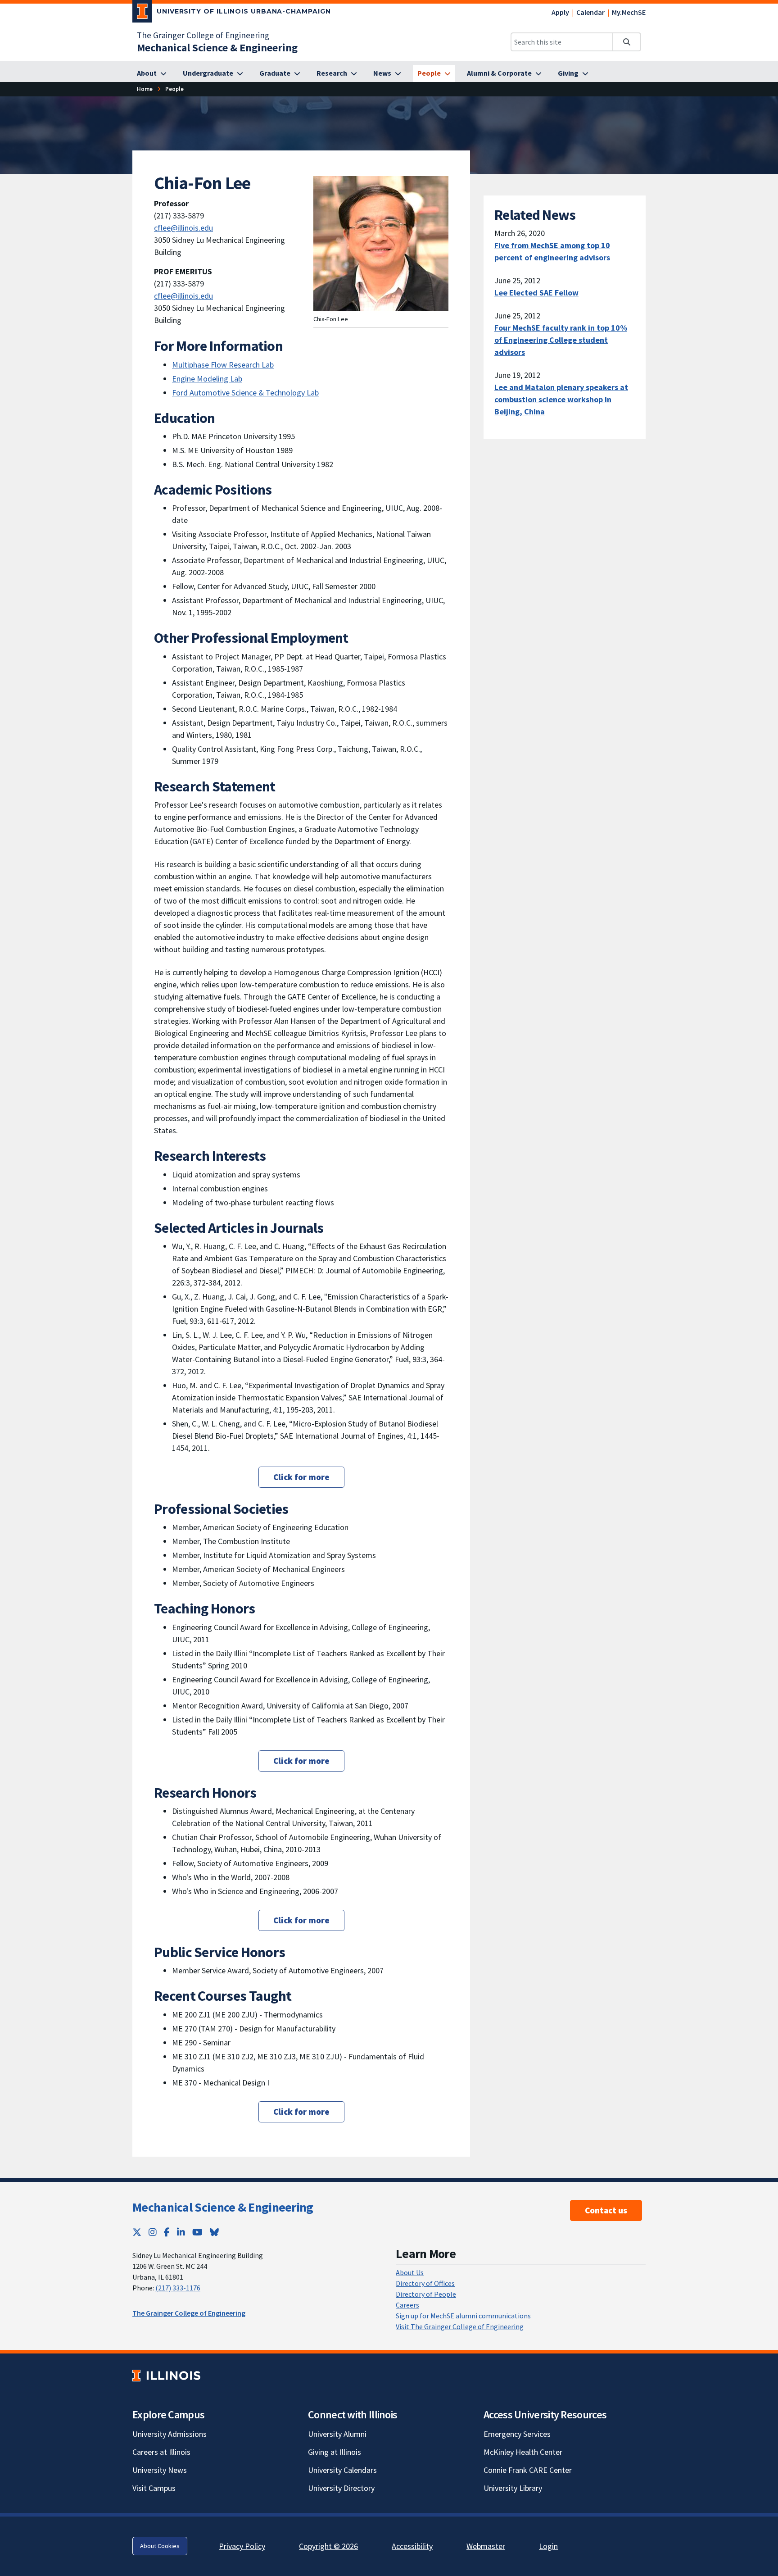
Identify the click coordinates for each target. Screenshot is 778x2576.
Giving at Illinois (335, 2452)
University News (160, 2470)
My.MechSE (629, 12)
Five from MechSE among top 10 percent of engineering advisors (552, 251)
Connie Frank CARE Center (528, 2470)
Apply (560, 12)
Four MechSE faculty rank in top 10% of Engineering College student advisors (561, 340)
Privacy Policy (242, 2546)
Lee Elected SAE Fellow (536, 293)
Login (548, 2546)
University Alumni (337, 2434)
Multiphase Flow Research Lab (223, 365)
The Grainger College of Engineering (203, 35)
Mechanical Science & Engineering (223, 2207)
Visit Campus (154, 2488)
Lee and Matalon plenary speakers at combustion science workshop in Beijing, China (561, 399)
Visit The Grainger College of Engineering (460, 2326)
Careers (407, 2305)
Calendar (590, 12)
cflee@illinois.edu (183, 228)
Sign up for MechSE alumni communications (463, 2316)
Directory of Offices (425, 2283)
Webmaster (486, 2546)
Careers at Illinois (161, 2452)
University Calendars (342, 2470)
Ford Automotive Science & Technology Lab (245, 393)
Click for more (301, 1477)
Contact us (606, 2210)
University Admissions (170, 2434)
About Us (410, 2272)
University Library (513, 2488)
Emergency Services (517, 2434)
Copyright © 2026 (328, 2546)
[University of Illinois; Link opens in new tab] (166, 2375)
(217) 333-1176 (178, 2288)
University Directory (341, 2488)
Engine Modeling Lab (207, 379)
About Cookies (160, 2546)
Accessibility (412, 2546)
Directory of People (426, 2294)
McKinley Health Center (523, 2452)
